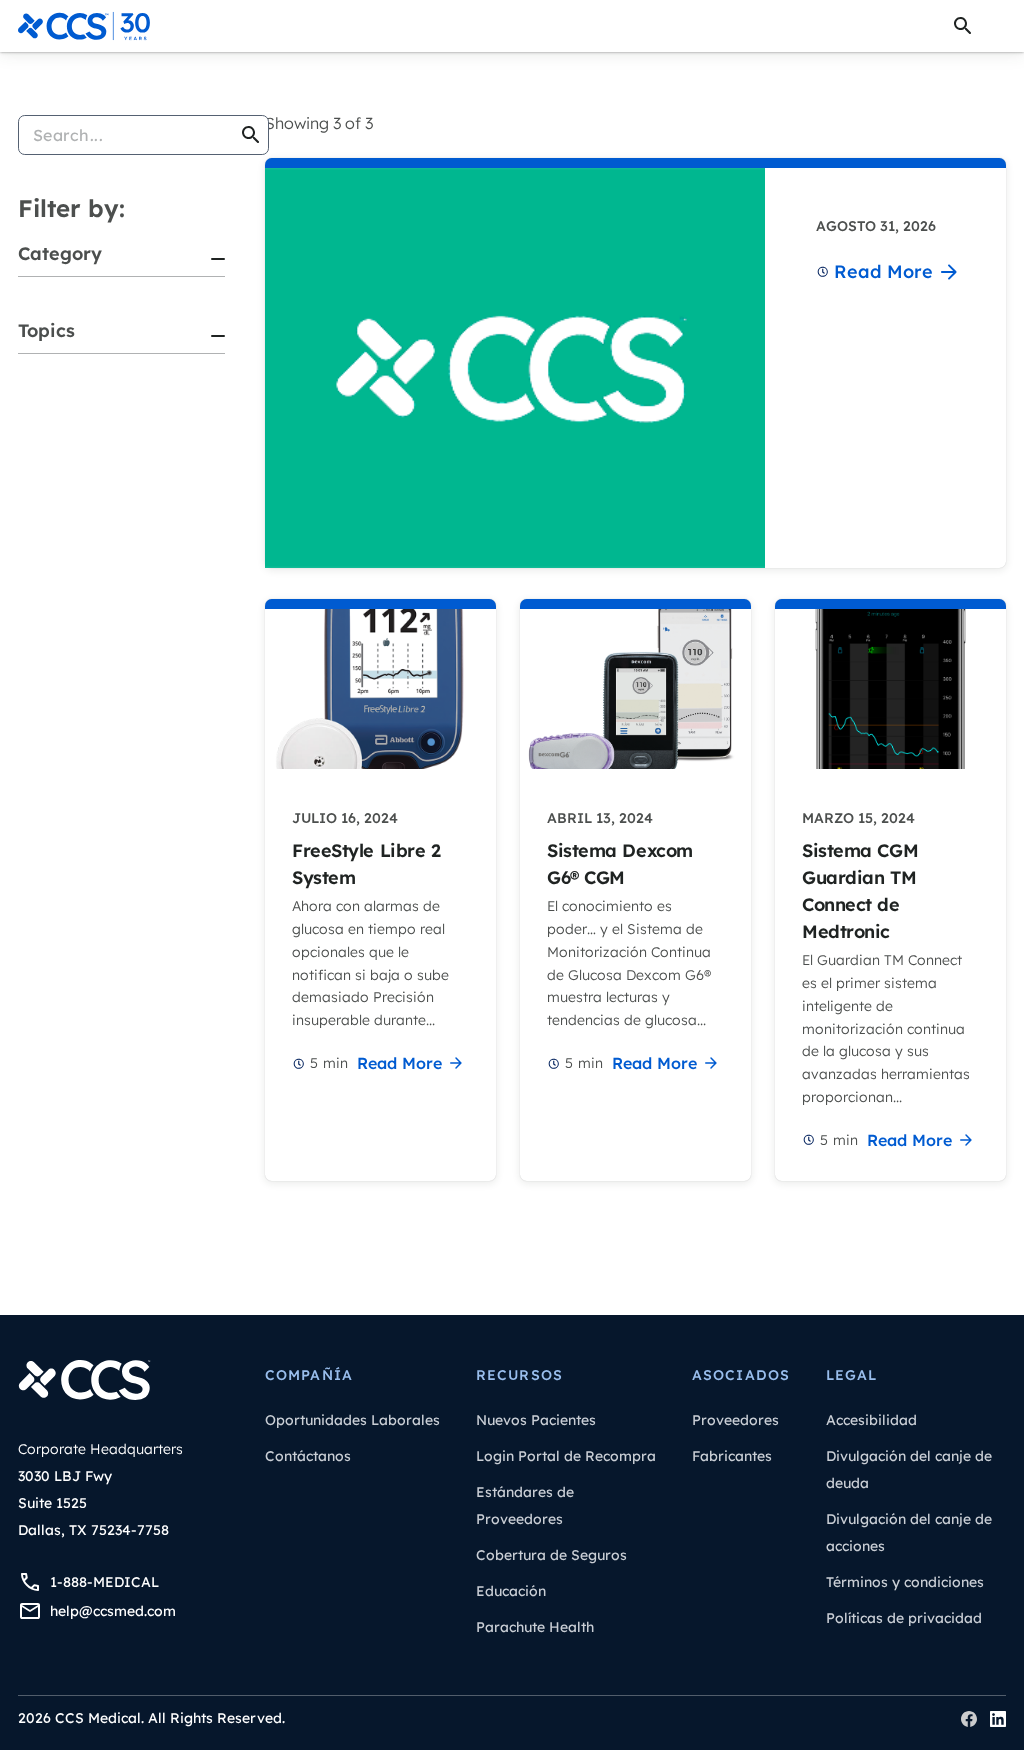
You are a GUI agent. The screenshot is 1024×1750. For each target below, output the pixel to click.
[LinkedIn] (998, 1719)
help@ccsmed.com (113, 1611)
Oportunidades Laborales (352, 1420)
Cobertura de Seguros (551, 1555)
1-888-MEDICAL (104, 1582)
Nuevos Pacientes (536, 1420)
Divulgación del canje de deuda (909, 1469)
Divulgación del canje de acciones (909, 1532)
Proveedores (735, 1420)
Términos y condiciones (905, 1582)
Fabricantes (732, 1456)
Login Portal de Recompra (566, 1456)
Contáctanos (308, 1456)
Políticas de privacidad (904, 1618)
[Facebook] (969, 1719)
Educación (511, 1591)
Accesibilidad (871, 1420)
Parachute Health (535, 1627)
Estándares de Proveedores (525, 1505)
